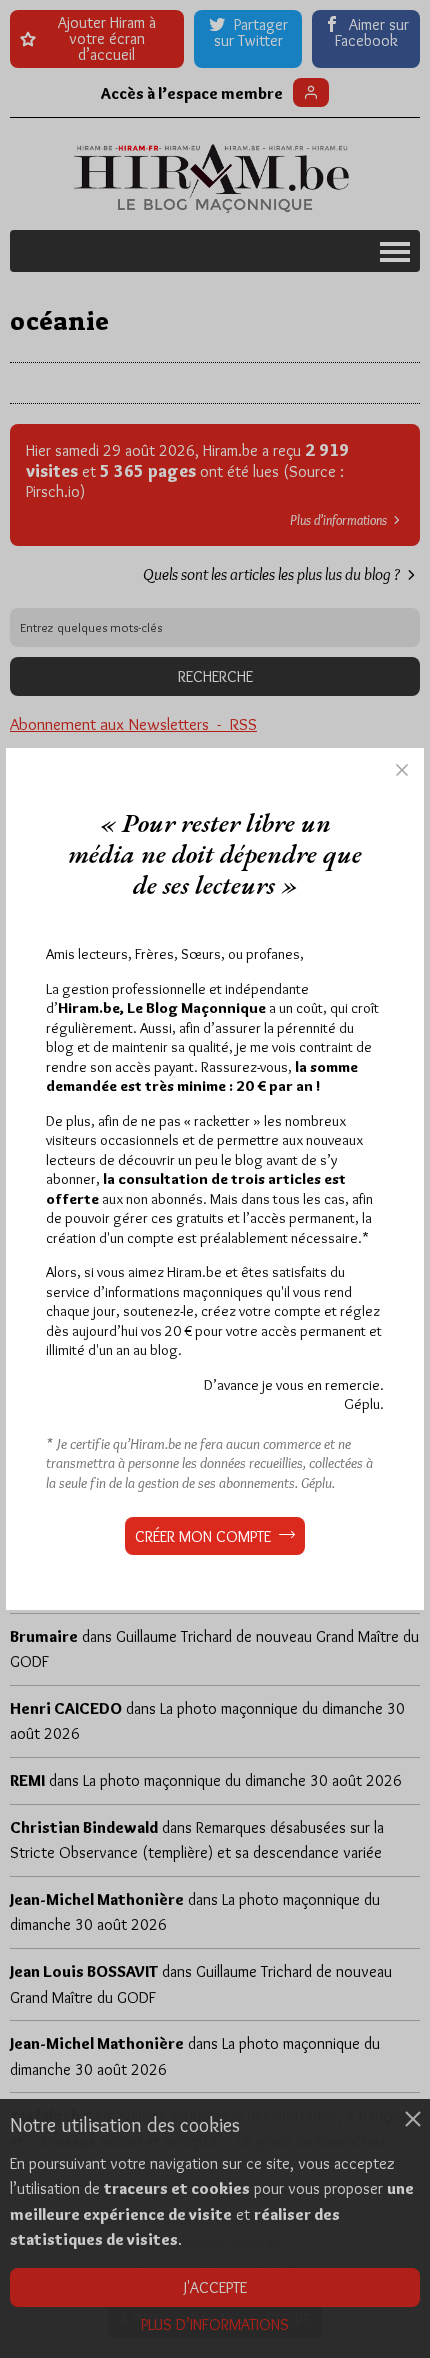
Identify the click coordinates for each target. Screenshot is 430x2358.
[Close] (402, 770)
